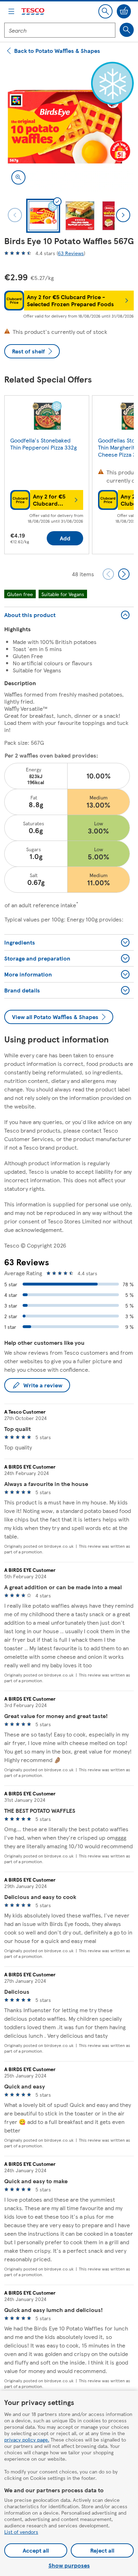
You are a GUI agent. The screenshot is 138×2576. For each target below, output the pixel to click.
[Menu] (11, 11)
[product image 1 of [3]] (69, 127)
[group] (47, 476)
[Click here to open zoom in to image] (18, 177)
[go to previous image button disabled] (15, 215)
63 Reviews (71, 253)
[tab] (43, 216)
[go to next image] (123, 215)
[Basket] (124, 11)
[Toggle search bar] (105, 11)
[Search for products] (127, 30)
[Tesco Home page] (33, 12)
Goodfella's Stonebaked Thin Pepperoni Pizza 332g (44, 444)
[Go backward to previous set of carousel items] (108, 574)
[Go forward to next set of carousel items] (124, 574)
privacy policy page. (27, 2439)
